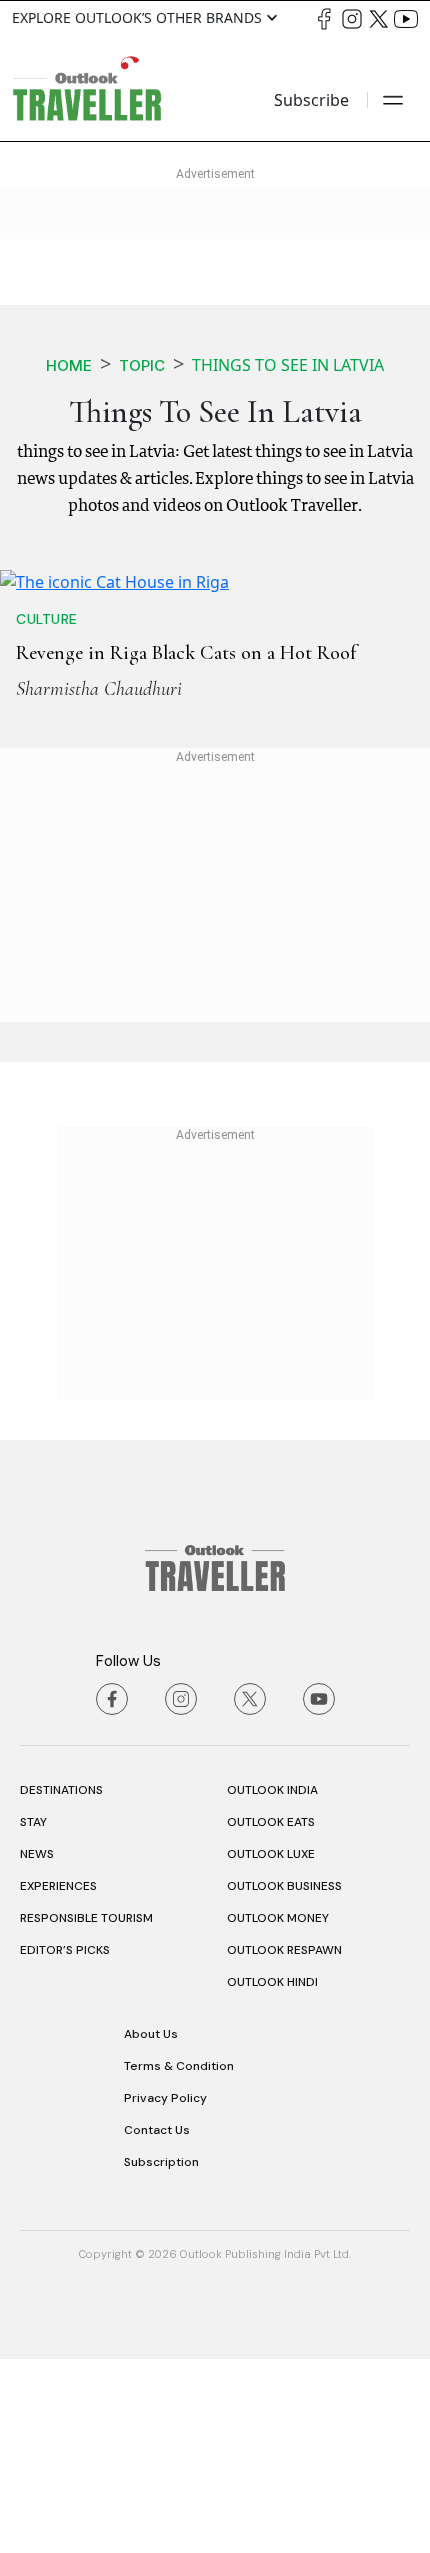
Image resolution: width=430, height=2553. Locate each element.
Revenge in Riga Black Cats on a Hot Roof (186, 848)
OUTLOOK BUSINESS (284, 2081)
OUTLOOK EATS (271, 2017)
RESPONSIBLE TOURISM (86, 2113)
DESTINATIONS (61, 1985)
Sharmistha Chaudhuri (99, 884)
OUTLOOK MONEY (278, 2113)
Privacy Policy (165, 2293)
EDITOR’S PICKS (65, 2145)
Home (69, 365)
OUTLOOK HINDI (272, 2177)
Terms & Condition (179, 2261)
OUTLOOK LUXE (271, 2049)
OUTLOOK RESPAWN (284, 2145)
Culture (47, 814)
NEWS (37, 2049)
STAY (33, 2017)
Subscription (161, 2357)
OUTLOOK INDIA (272, 1985)
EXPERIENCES (58, 2081)
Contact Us (157, 2325)
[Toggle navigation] (393, 100)
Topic (142, 365)
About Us (151, 2229)
